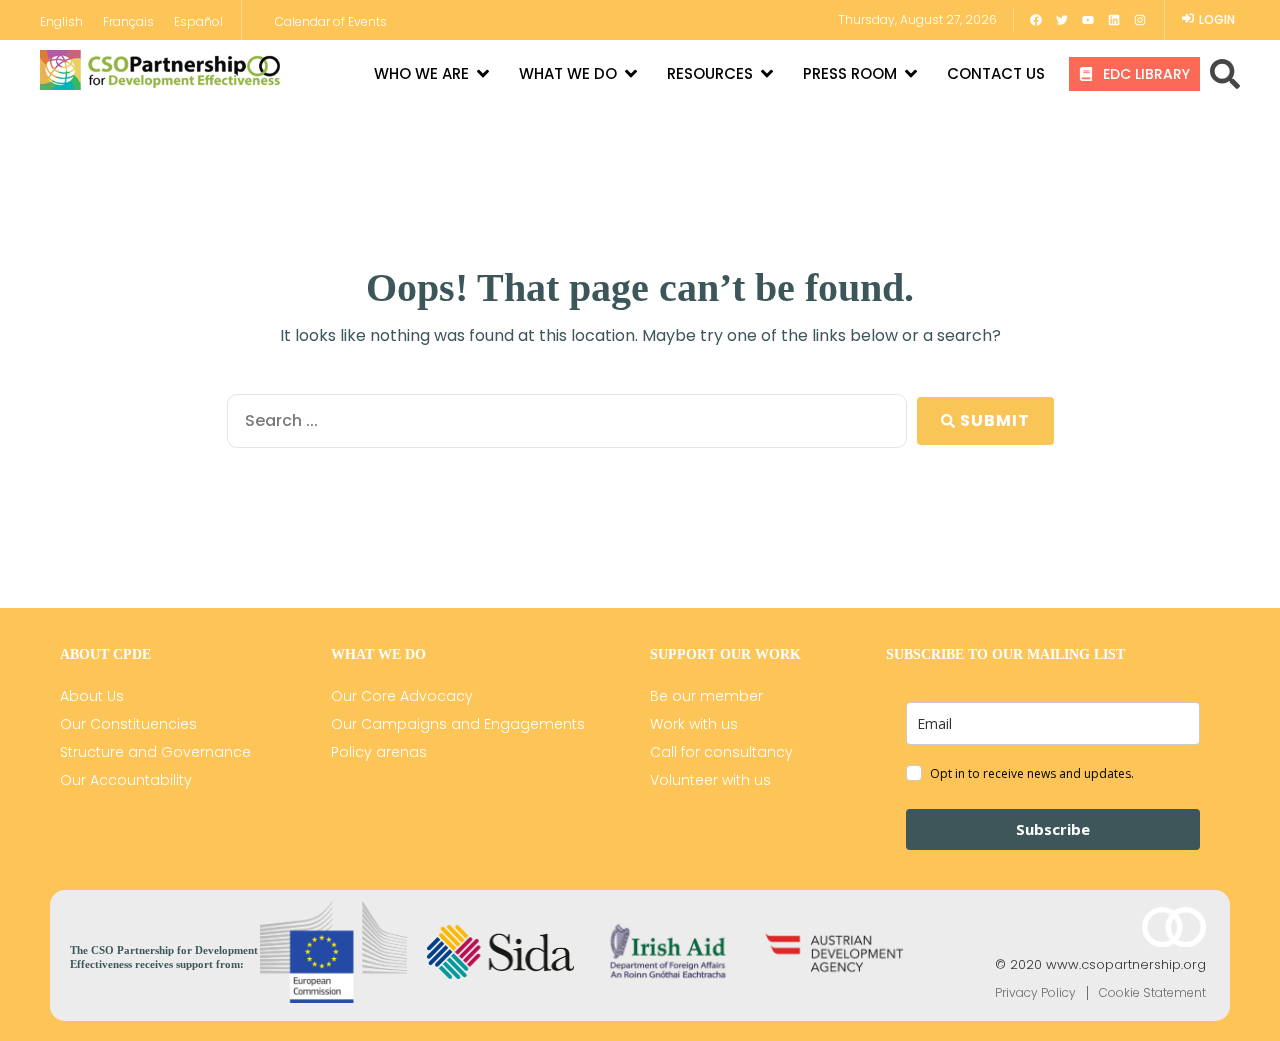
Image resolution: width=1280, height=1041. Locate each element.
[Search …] (1225, 74)
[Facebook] (1036, 20)
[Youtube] (1088, 20)
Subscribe (1053, 829)
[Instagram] (1140, 20)
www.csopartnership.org (1126, 964)
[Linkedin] (1114, 20)
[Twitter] (1062, 20)
